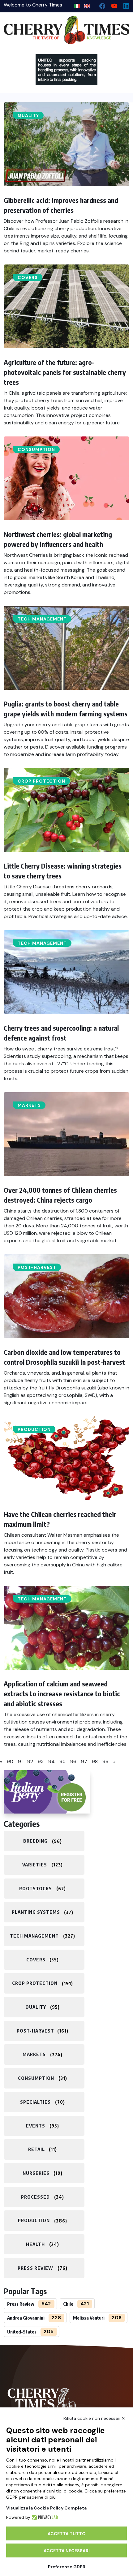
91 (20, 1761)
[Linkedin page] (124, 4)
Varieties (35, 1865)
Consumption (36, 449)
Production (34, 1429)
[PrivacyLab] (44, 2517)
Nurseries (36, 2173)
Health (35, 2244)
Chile (68, 2304)
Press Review (21, 2304)
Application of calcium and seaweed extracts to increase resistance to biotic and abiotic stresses (62, 1694)
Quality (28, 115)
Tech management (42, 619)
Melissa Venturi (89, 2318)
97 (84, 1761)
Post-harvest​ (37, 1267)
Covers (28, 277)
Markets (29, 1105)
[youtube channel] (112, 4)
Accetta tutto (67, 2534)
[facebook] (100, 4)
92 (30, 1761)
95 (62, 1761)
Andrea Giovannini (26, 2318)
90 (10, 1761)
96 (73, 1761)
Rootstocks (36, 1888)
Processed (35, 2197)
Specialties (35, 2102)
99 (105, 1761)
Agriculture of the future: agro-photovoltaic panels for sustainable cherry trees (65, 372)
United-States (22, 2332)
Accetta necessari (67, 2551)
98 (95, 1761)
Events (36, 2126)
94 (51, 1761)
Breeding (35, 1841)
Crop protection (41, 781)
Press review (35, 2268)
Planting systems (36, 1912)
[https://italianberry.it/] (47, 1792)
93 (41, 1761)
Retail (36, 2149)
